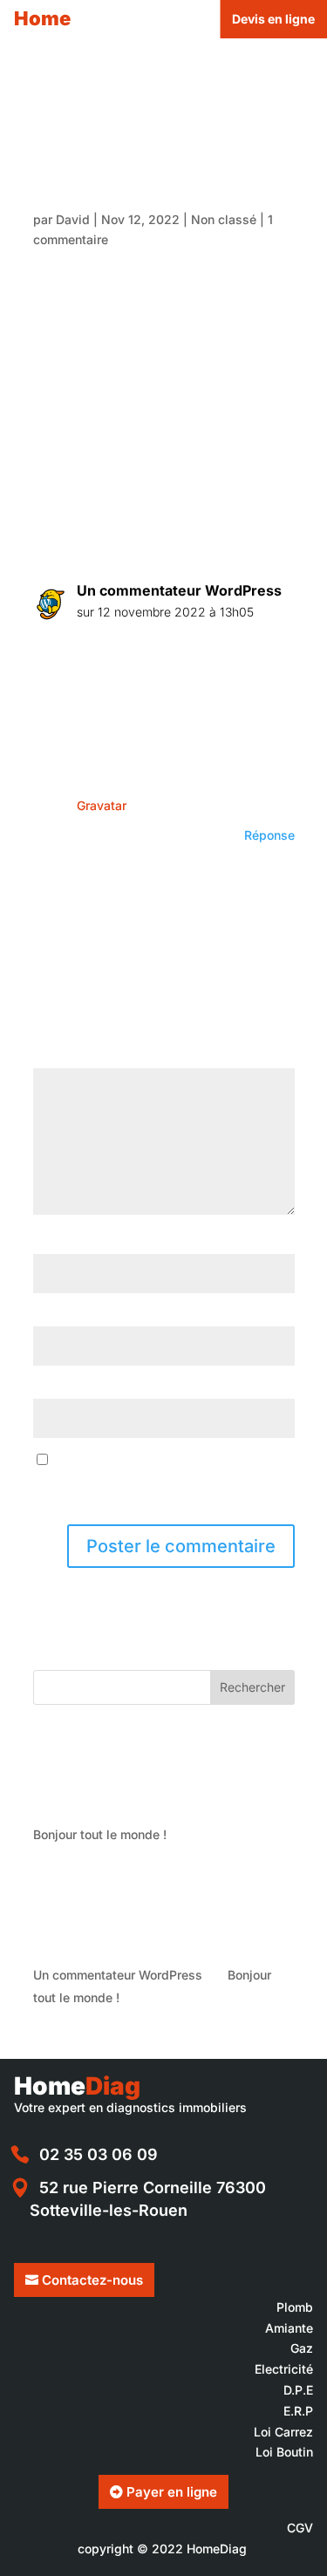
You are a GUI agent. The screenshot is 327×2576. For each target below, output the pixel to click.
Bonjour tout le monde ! (100, 1834)
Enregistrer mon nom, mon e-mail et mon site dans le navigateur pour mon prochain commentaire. (160, 1481)
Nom (51, 1243)
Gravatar (101, 805)
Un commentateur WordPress (179, 590)
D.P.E (298, 2390)
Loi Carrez (283, 2432)
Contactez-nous (92, 2280)
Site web (59, 1388)
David (73, 219)
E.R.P (298, 2411)
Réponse (269, 835)
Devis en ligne (273, 19)
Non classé (224, 219)
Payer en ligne (172, 2492)
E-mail (56, 1315)
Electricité (284, 2369)
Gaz (302, 2348)
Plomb (295, 2307)
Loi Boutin (284, 2452)
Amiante (289, 2328)
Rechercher (252, 1687)
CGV (300, 2528)
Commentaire (76, 1058)
